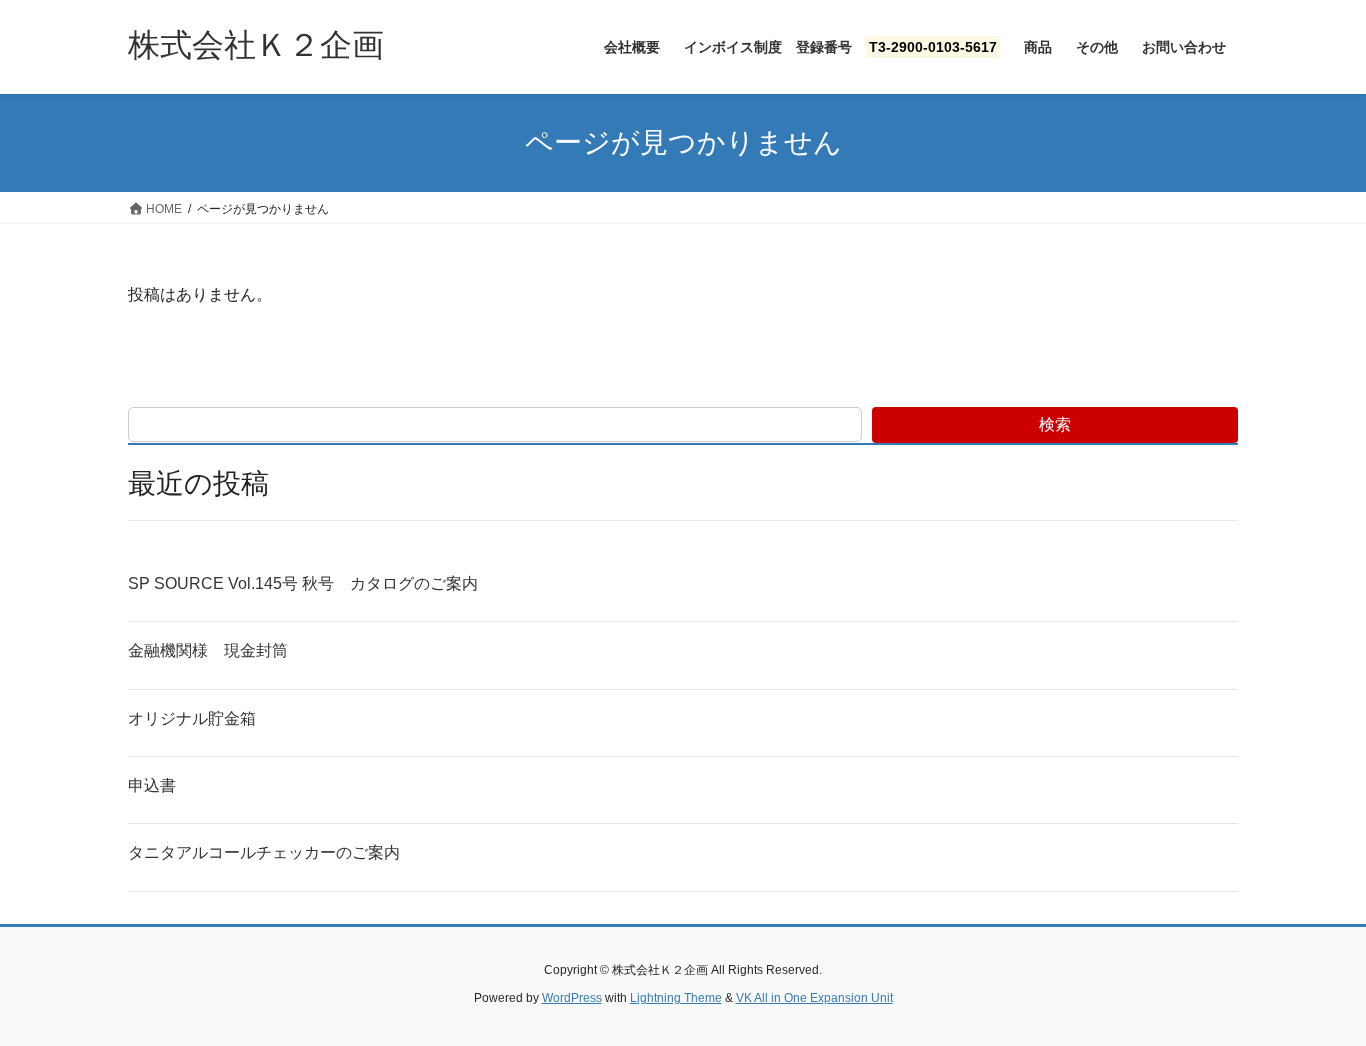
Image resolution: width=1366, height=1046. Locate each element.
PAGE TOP (1315, 997)
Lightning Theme (676, 998)
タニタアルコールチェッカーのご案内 (264, 852)
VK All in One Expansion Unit (814, 998)
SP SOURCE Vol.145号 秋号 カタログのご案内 (303, 583)
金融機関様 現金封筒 (208, 650)
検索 (1055, 424)
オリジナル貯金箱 (192, 718)
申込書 (152, 785)
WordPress (572, 998)
